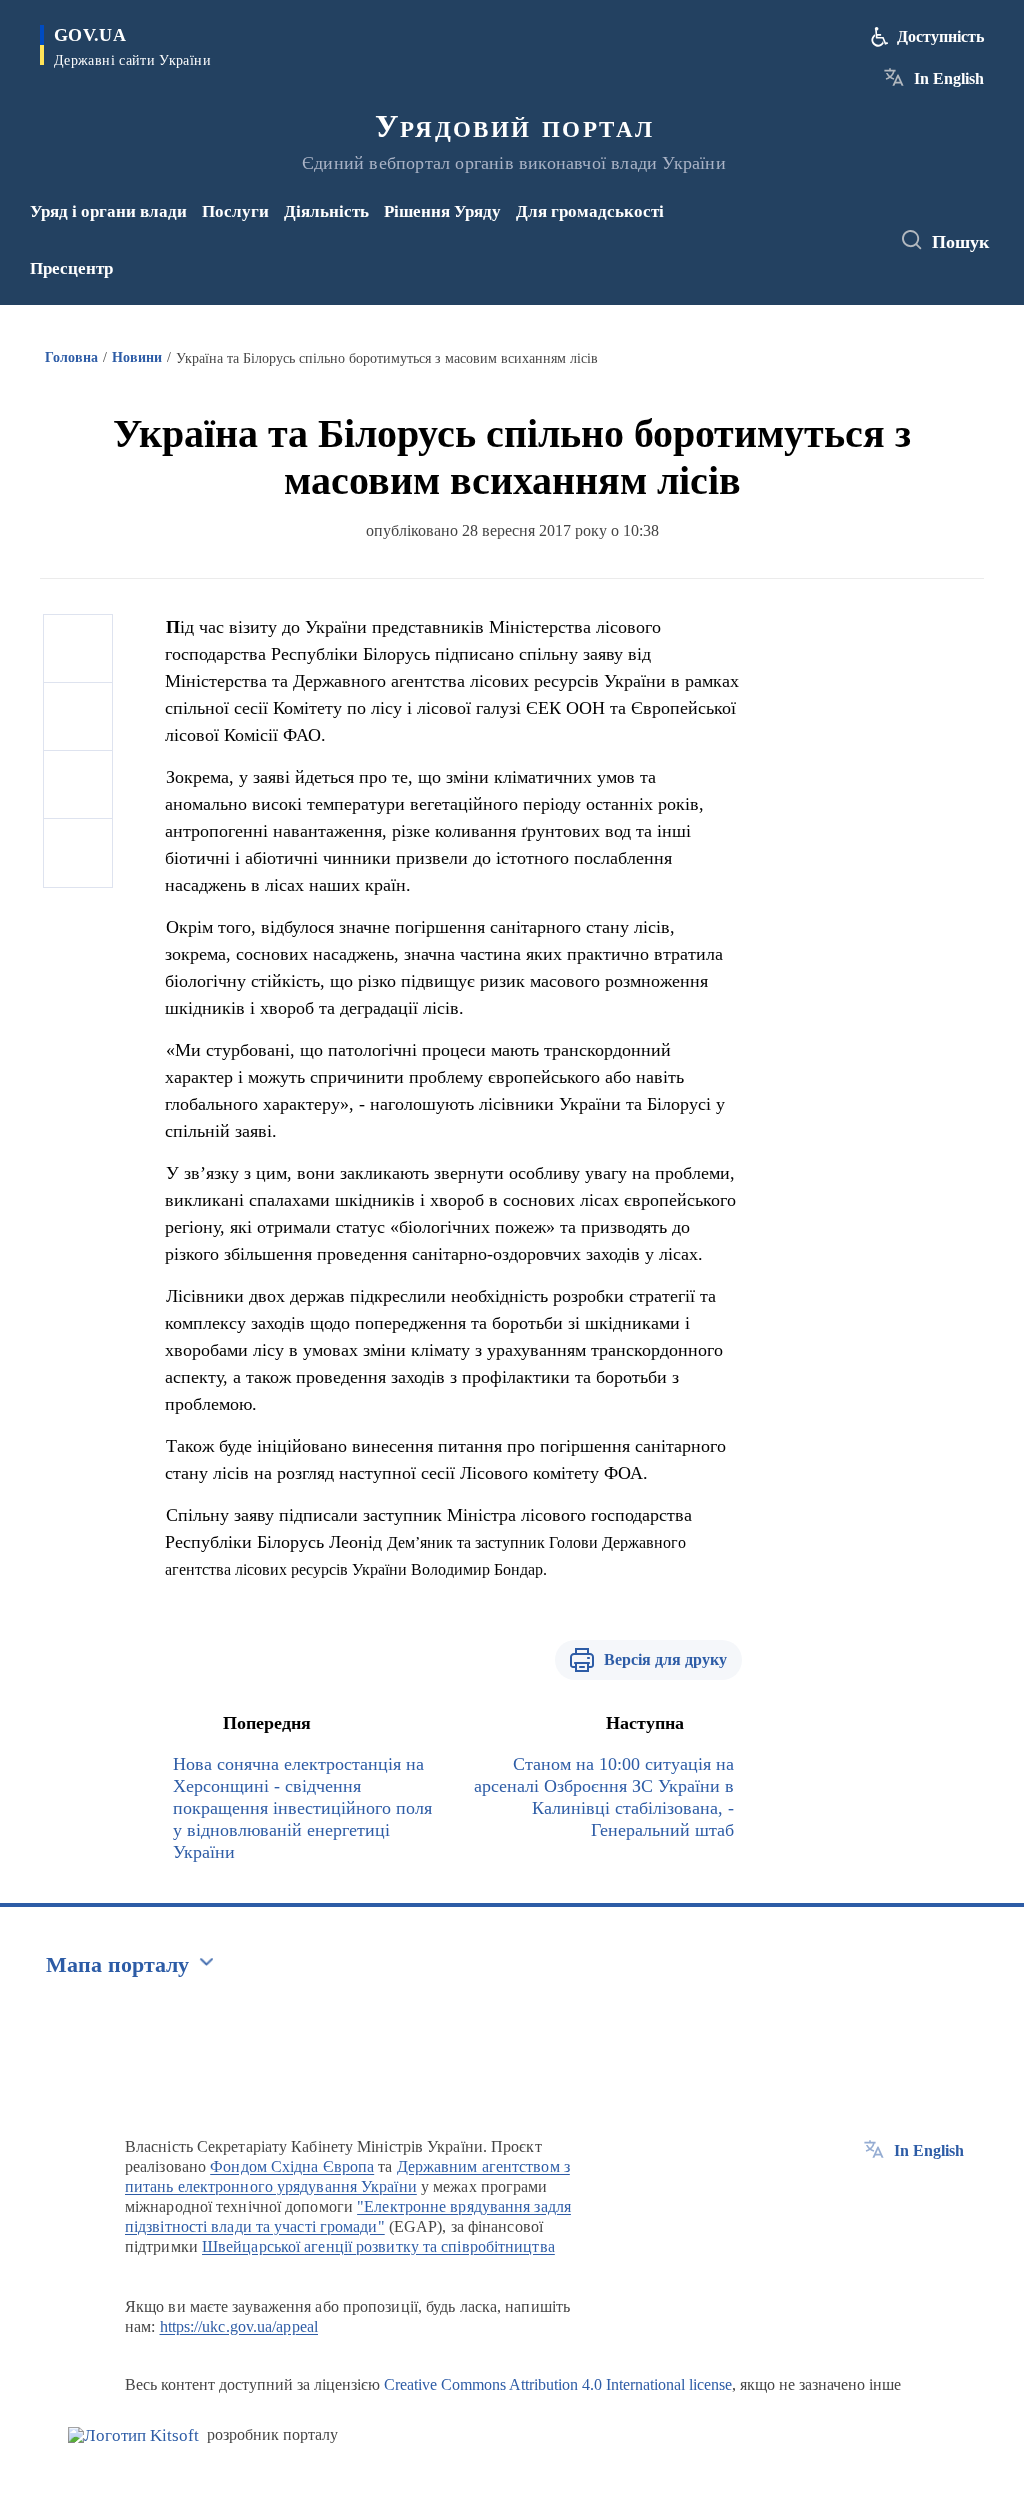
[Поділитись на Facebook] (78, 649)
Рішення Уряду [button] (442, 211)
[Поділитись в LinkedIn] (78, 853)
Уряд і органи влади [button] (108, 211)
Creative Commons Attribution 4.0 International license (558, 2384)
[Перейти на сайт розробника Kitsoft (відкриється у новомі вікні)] (133, 2435)
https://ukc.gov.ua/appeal (239, 2326)
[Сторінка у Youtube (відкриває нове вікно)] (804, 254)
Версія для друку (665, 1659)
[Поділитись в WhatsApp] (78, 785)
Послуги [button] (235, 211)
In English (949, 78)
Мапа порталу (117, 1964)
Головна (71, 357)
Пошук (960, 242)
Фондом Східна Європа (292, 2166)
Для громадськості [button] (590, 211)
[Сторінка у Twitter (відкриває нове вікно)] (833, 227)
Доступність (940, 36)
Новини (137, 357)
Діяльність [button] (326, 211)
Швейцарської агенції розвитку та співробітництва (378, 2246)
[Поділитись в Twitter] (78, 717)
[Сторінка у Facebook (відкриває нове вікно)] (800, 227)
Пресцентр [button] (71, 268)
